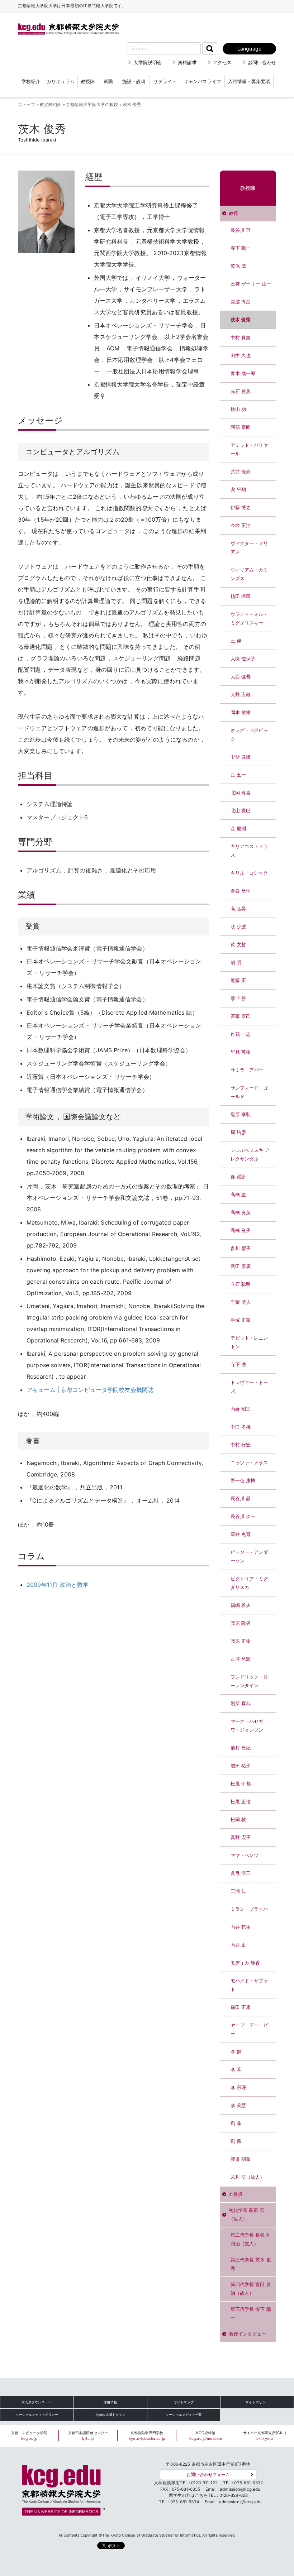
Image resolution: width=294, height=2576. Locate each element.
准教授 (236, 2194)
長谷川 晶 (241, 1498)
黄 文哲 (238, 945)
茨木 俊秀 (241, 320)
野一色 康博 (243, 1481)
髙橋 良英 (241, 1213)
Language (249, 49)
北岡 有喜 (241, 793)
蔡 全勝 (238, 998)
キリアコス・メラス (249, 851)
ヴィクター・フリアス (249, 548)
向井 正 (238, 1945)
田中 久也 (241, 356)
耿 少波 (238, 927)
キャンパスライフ (203, 81)
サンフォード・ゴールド (249, 1092)
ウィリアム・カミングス (249, 574)
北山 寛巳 (241, 811)
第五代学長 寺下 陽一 (251, 2314)
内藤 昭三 (241, 1409)
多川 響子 (241, 1248)
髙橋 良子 (241, 1230)
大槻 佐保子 (243, 659)
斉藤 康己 (241, 1016)
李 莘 (236, 2070)
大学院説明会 (148, 62)
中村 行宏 (241, 1445)
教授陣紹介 (51, 105)
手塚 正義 (241, 1320)
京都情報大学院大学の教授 (92, 105)
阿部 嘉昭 (241, 427)
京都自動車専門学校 (147, 2436)
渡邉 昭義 (241, 2159)
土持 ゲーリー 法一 (251, 284)
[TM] (61, 2488)
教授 (233, 213)
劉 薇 (236, 2141)
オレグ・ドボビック (249, 735)
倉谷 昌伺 (241, 891)
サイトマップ (184, 2402)
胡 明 (236, 963)
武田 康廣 (241, 1266)
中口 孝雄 (241, 1427)
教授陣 (88, 81)
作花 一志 (241, 1034)
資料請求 (187, 62)
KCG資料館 (206, 2436)
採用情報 (110, 2402)
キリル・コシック (249, 873)
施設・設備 (134, 81)
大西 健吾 (241, 677)
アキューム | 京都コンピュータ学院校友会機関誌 (90, 1390)
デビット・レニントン (249, 1342)
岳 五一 (238, 775)
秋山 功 (238, 409)
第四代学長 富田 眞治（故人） (251, 2289)
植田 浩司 (241, 596)
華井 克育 (241, 1534)
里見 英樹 (241, 1052)
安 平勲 (238, 490)
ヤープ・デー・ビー (249, 2029)
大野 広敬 (241, 695)
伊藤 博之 (241, 507)
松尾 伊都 (241, 1784)
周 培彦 (238, 1132)
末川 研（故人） (248, 2177)
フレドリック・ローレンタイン (249, 1681)
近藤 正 (238, 980)
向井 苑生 (241, 1927)
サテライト (165, 81)
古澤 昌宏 (241, 1659)
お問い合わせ (262, 62)
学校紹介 (31, 81)
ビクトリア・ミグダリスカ (249, 1583)
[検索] (210, 49)
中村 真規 (241, 338)
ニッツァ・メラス (249, 1463)
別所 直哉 (241, 1703)
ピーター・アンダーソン (249, 1557)
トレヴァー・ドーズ (249, 1387)
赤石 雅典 (241, 391)
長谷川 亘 (241, 230)
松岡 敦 (238, 1820)
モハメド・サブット (249, 1985)
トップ (29, 105)
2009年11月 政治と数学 (58, 1585)
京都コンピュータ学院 (29, 2436)
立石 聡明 (241, 1284)
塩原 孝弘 (241, 1114)
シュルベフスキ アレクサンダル (250, 1155)
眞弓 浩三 (241, 1873)
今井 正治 (241, 525)
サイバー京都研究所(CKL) (265, 2436)
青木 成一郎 (243, 374)
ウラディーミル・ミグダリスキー (249, 619)
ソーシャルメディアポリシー (37, 2415)
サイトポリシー (257, 2402)
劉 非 (236, 2123)
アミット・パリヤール (249, 449)
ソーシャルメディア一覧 (184, 2415)
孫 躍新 (238, 1177)
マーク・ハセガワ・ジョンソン (247, 1726)
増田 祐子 (241, 1766)
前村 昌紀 (241, 1748)
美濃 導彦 (241, 302)
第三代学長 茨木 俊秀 (251, 2264)
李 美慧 (238, 2105)
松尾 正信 (241, 1802)
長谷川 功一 (243, 1516)
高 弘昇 (238, 909)
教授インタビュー (248, 2334)
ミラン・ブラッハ (249, 1909)
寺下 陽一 (241, 248)
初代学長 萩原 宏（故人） (247, 2215)
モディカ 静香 (245, 1963)
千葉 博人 (241, 1302)
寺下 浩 (238, 1364)
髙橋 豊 (238, 1195)
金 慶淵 (238, 829)
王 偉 (236, 641)
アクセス (222, 62)
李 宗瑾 (238, 2087)
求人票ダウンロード (36, 2402)
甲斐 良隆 (241, 757)
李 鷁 (236, 2052)
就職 (108, 81)
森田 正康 (241, 2007)
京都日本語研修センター (88, 2436)
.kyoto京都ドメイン (110, 2415)
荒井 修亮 (241, 472)
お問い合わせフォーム (208, 2475)
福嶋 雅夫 (241, 1605)
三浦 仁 (238, 1891)
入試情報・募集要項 (249, 81)
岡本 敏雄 (241, 712)
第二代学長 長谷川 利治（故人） (250, 2239)
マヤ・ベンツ (245, 1855)
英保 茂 (238, 266)
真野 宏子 (241, 1837)
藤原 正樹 (241, 1641)
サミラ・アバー (247, 1070)
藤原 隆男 (241, 1623)
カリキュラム (61, 81)
